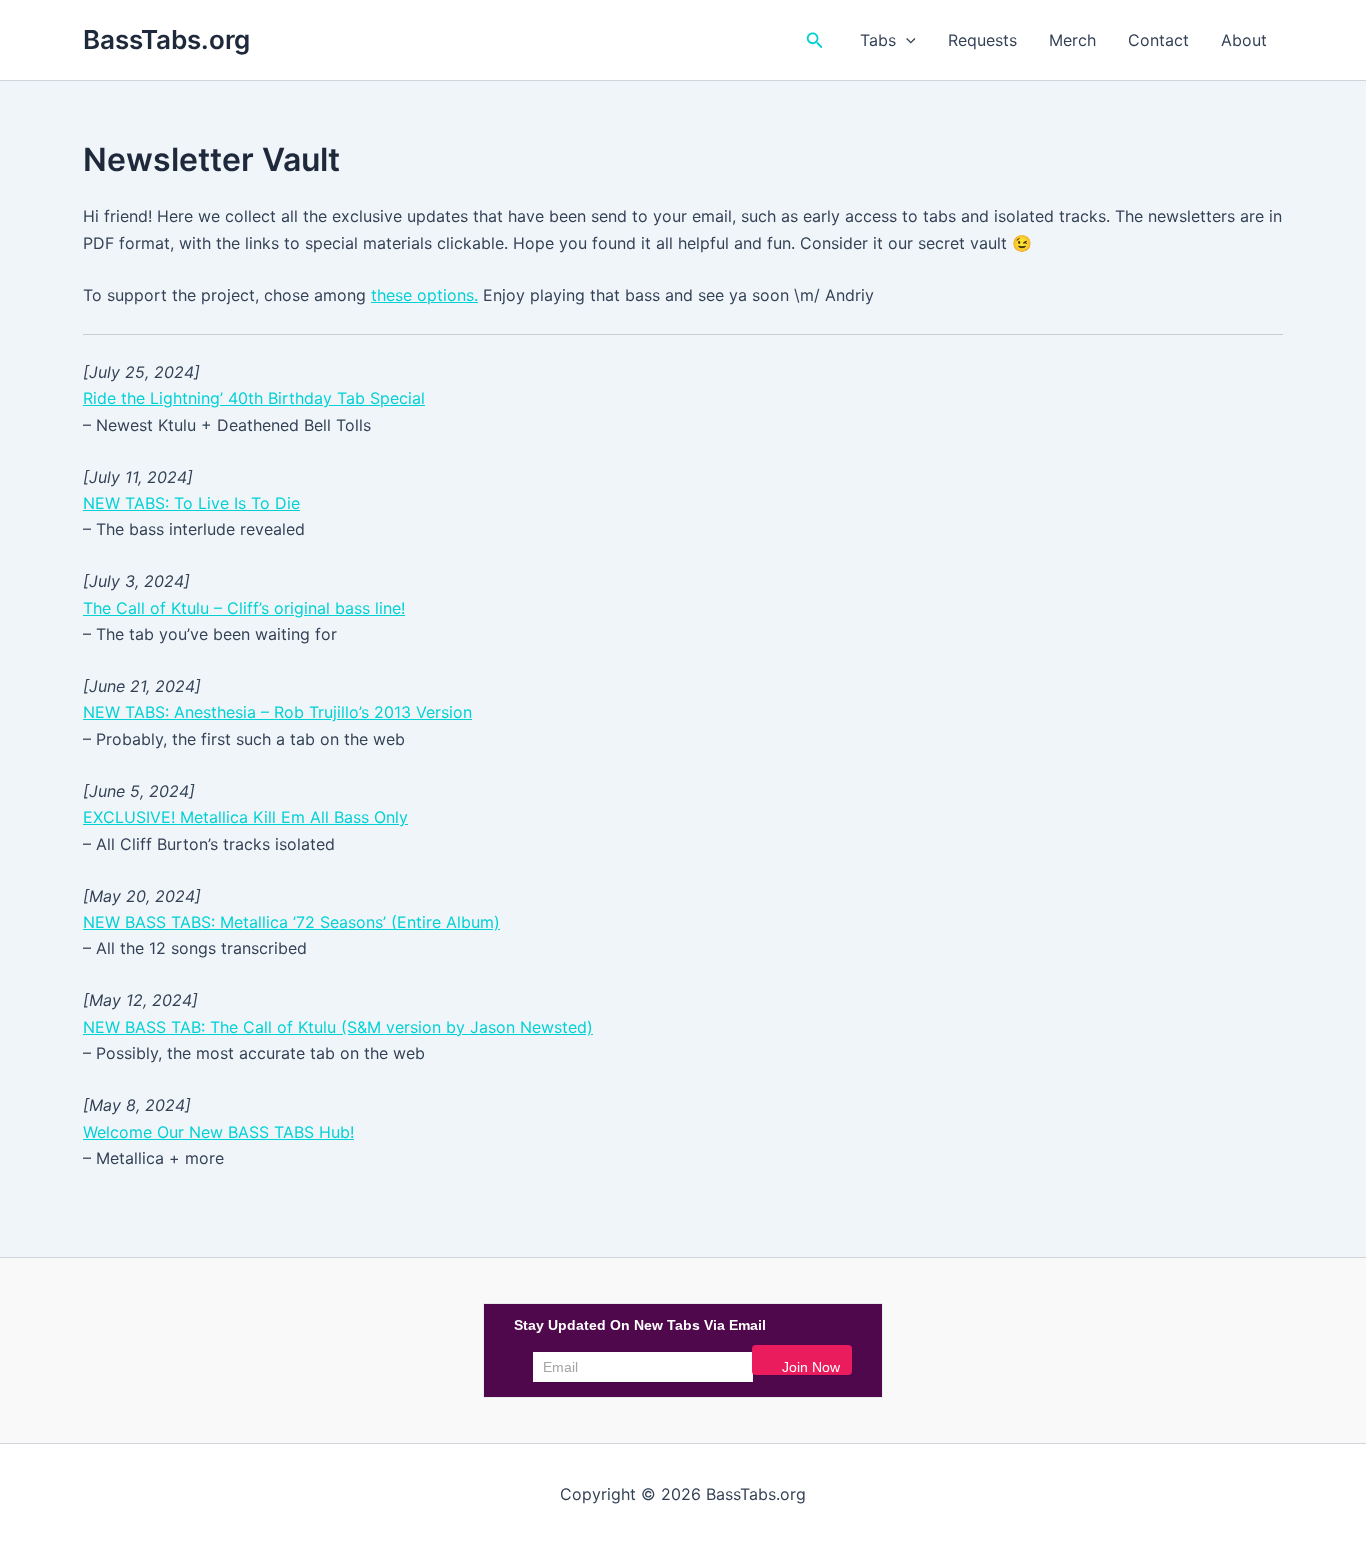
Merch (1072, 40)
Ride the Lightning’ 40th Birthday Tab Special (254, 398)
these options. (424, 295)
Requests (982, 40)
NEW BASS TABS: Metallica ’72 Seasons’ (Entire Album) (291, 922)
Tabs (878, 40)
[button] (815, 40)
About (1244, 40)
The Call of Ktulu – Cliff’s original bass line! (244, 608)
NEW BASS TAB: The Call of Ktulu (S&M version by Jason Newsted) (338, 1027)
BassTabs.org (166, 39)
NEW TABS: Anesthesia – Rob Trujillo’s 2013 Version (277, 712)
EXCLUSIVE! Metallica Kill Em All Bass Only (245, 817)
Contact (1158, 40)
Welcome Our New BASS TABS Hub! (218, 1132)
